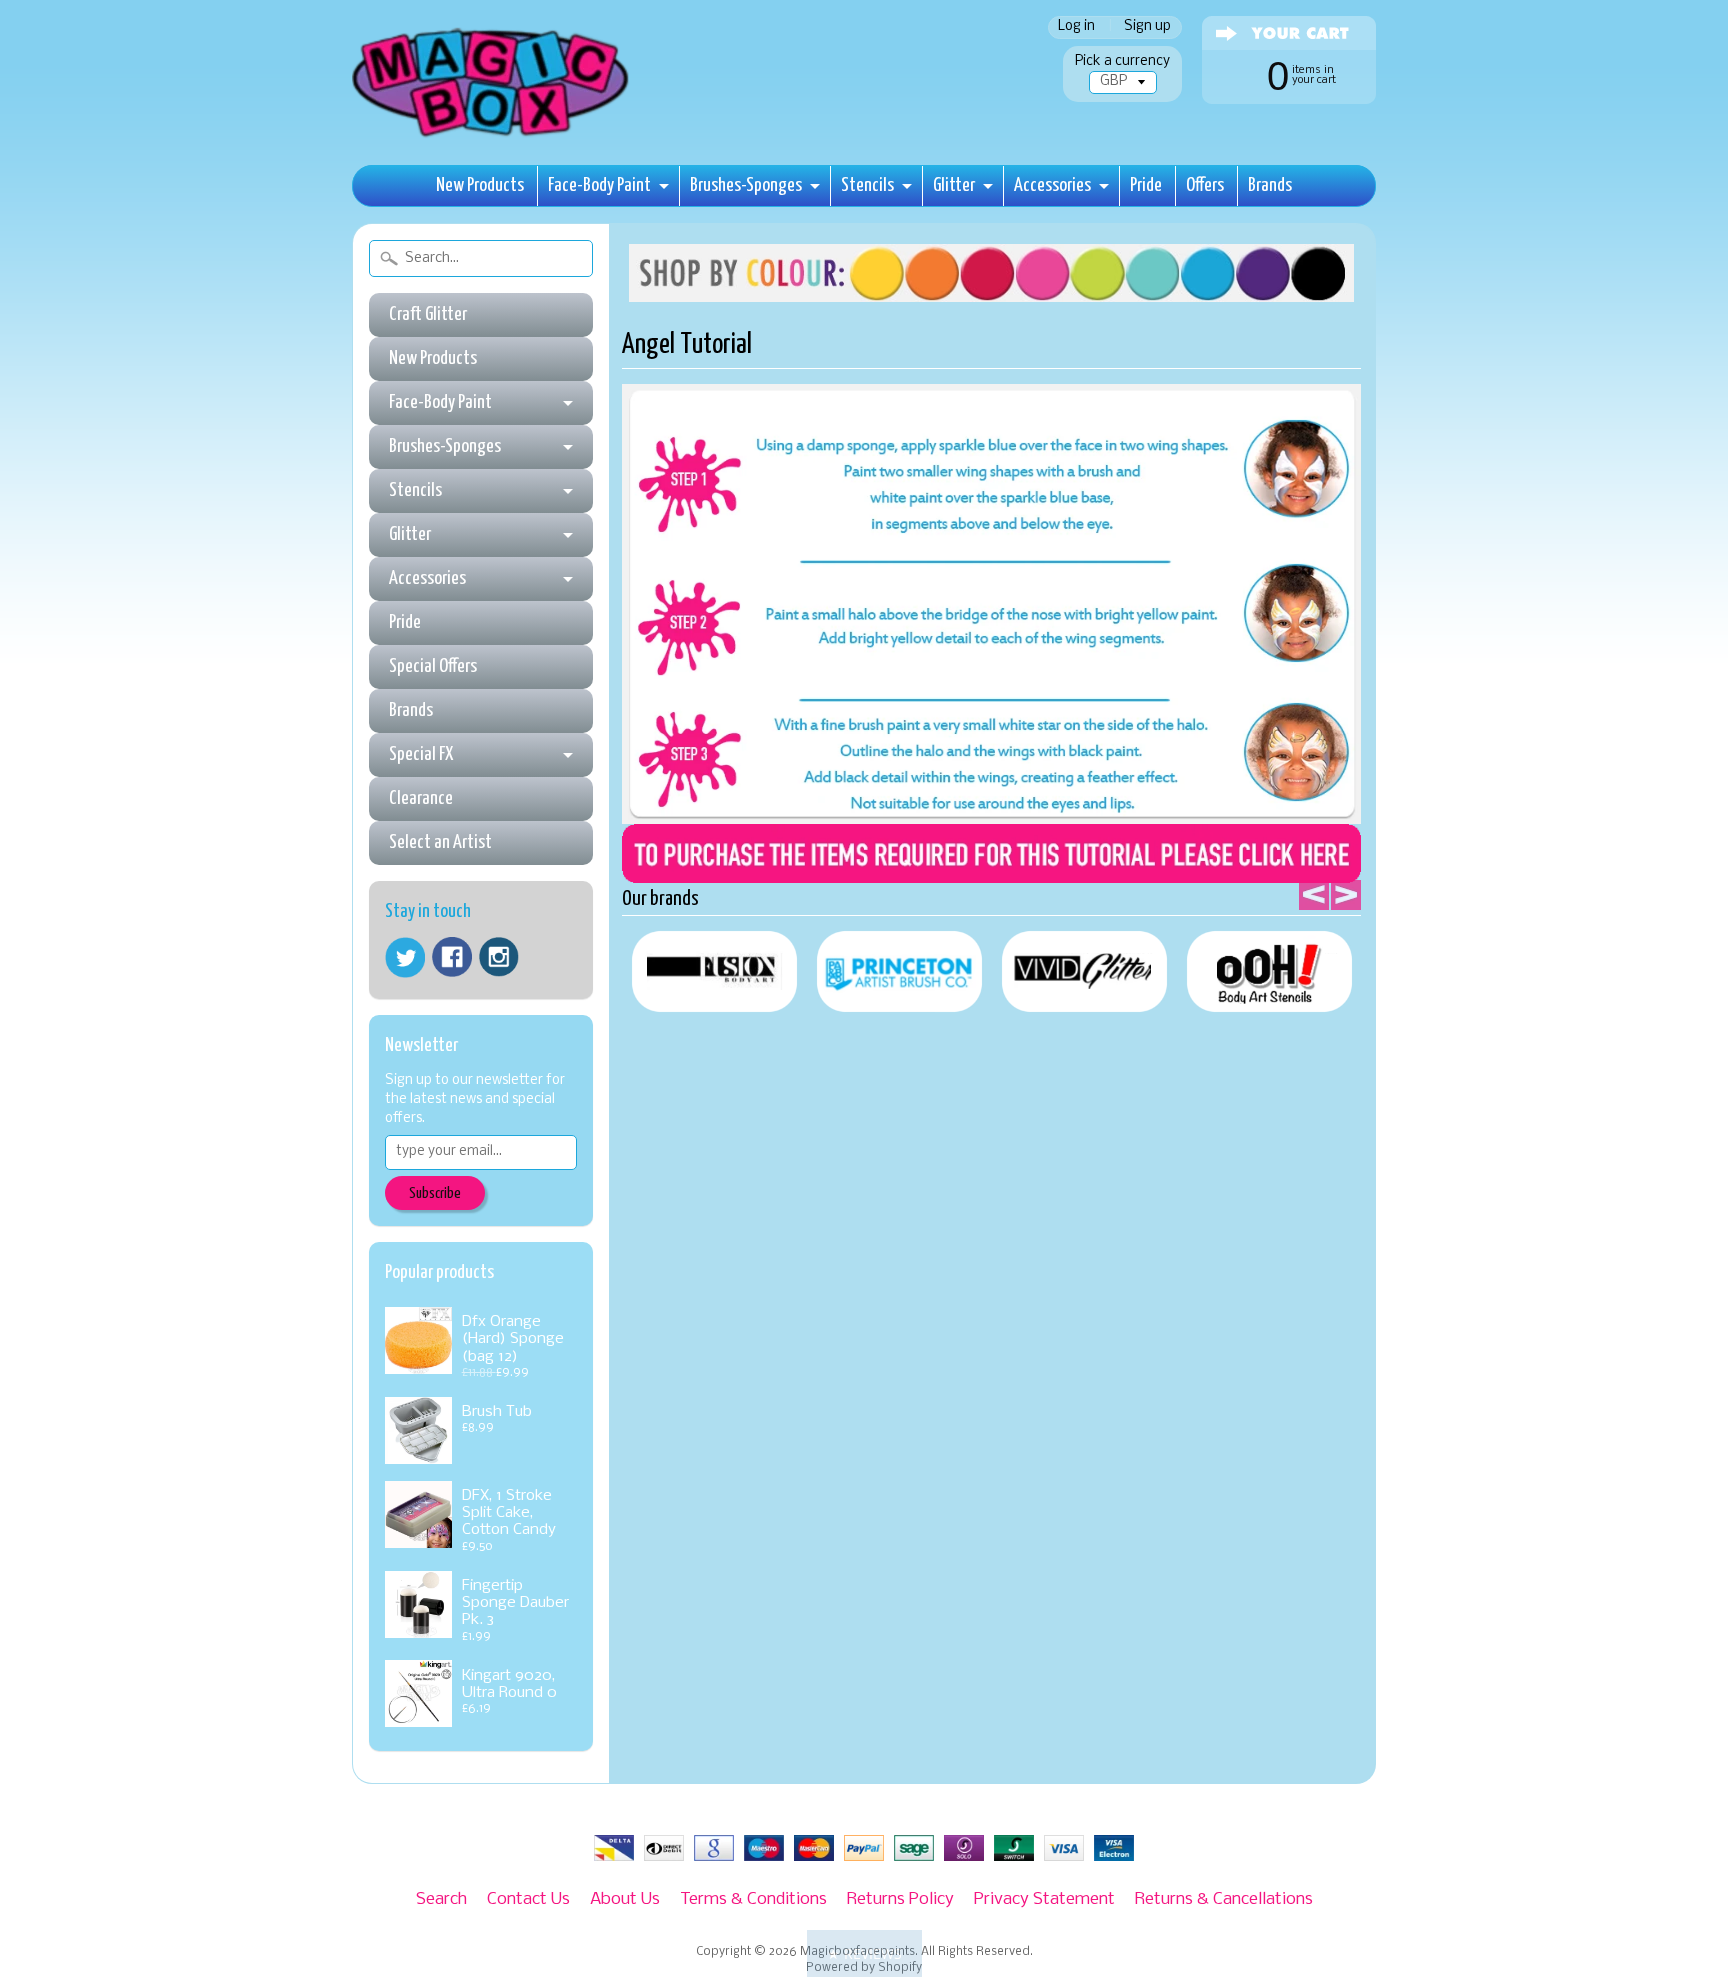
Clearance (421, 798)
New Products (480, 185)
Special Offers (433, 666)
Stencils (867, 185)
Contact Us (528, 1899)
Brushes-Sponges (746, 185)
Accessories (1052, 185)
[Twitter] (405, 957)
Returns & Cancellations (1224, 1899)
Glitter (954, 185)
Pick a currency (1122, 61)
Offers (1205, 185)
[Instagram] (499, 957)
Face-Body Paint (599, 185)
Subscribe (435, 1193)
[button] (864, 1953)
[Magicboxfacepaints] (492, 136)
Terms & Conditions (753, 1899)
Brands (1270, 185)
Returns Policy (900, 1899)
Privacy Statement (1044, 1899)
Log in (1076, 27)
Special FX (421, 754)
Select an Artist (440, 842)
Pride (1146, 185)
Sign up (1147, 27)
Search (441, 1899)
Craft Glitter (428, 314)
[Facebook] (452, 957)
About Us (625, 1899)
